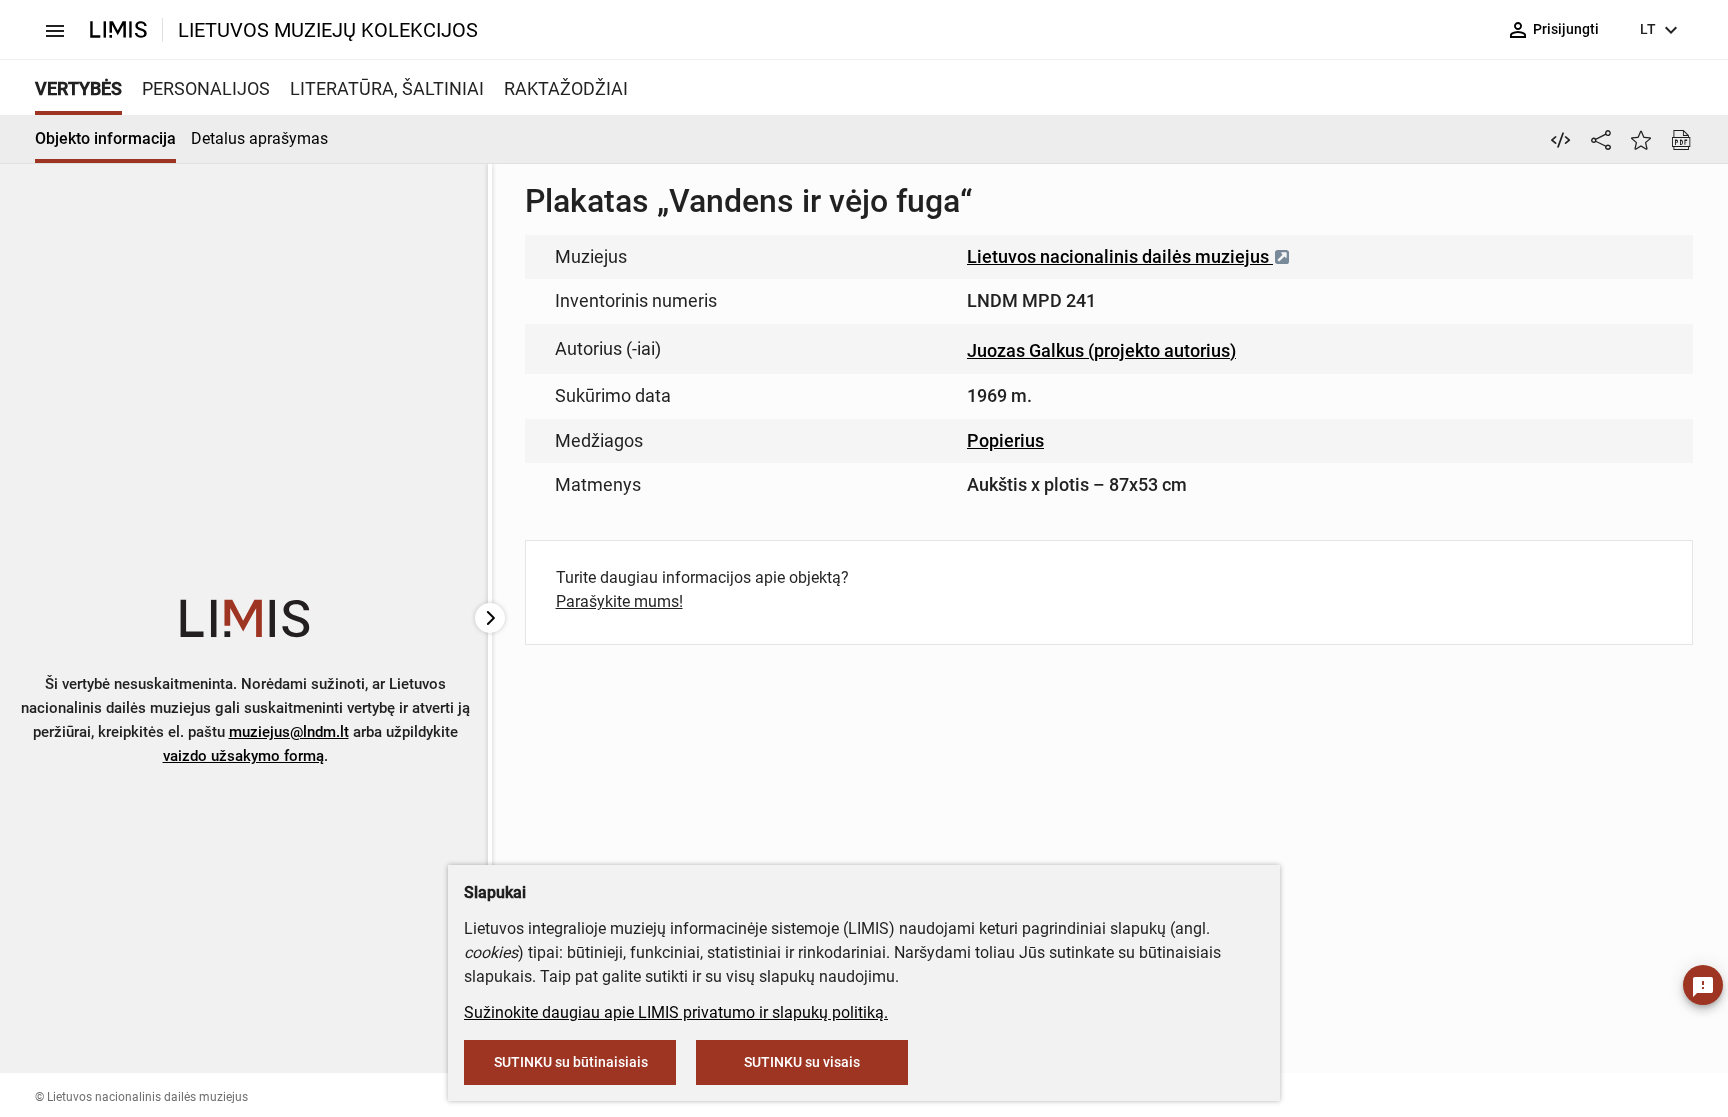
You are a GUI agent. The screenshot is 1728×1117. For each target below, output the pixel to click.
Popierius (1005, 440)
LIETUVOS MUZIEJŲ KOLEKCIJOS (328, 30)
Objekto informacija (105, 138)
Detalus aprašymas (259, 138)
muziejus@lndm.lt (289, 732)
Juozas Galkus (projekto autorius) (1101, 350)
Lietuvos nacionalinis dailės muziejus (1120, 256)
